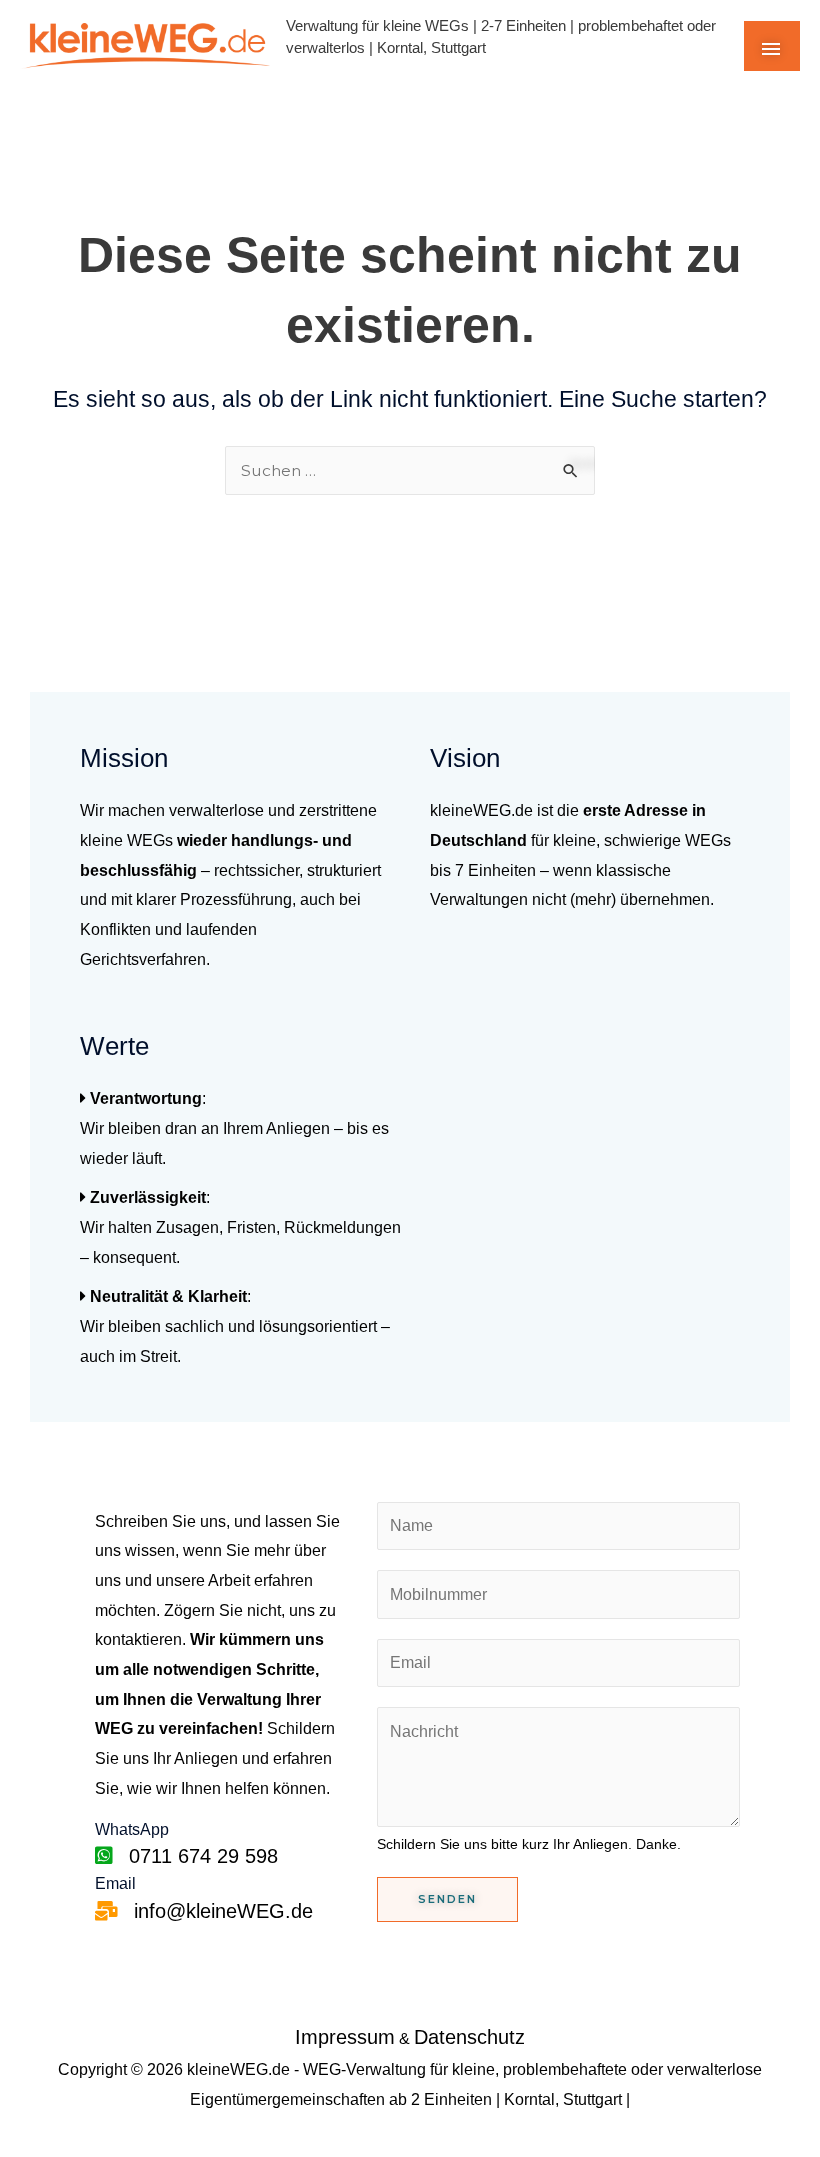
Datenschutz (469, 2037)
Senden (447, 1899)
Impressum (345, 2037)
